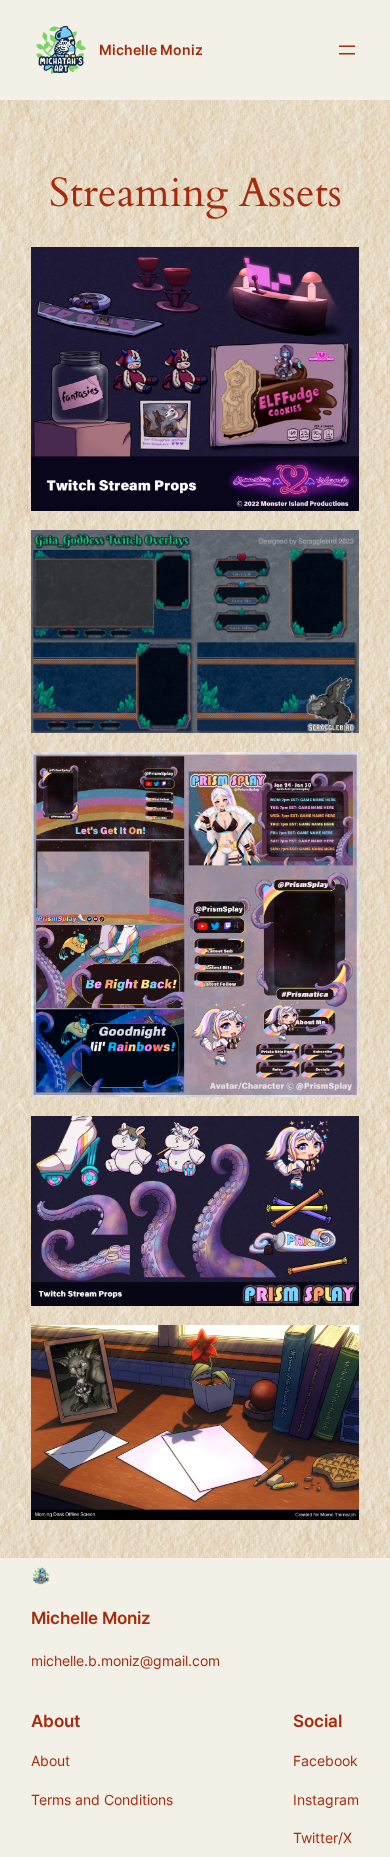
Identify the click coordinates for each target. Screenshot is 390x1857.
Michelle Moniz (151, 49)
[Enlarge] (333, 273)
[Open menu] (347, 50)
